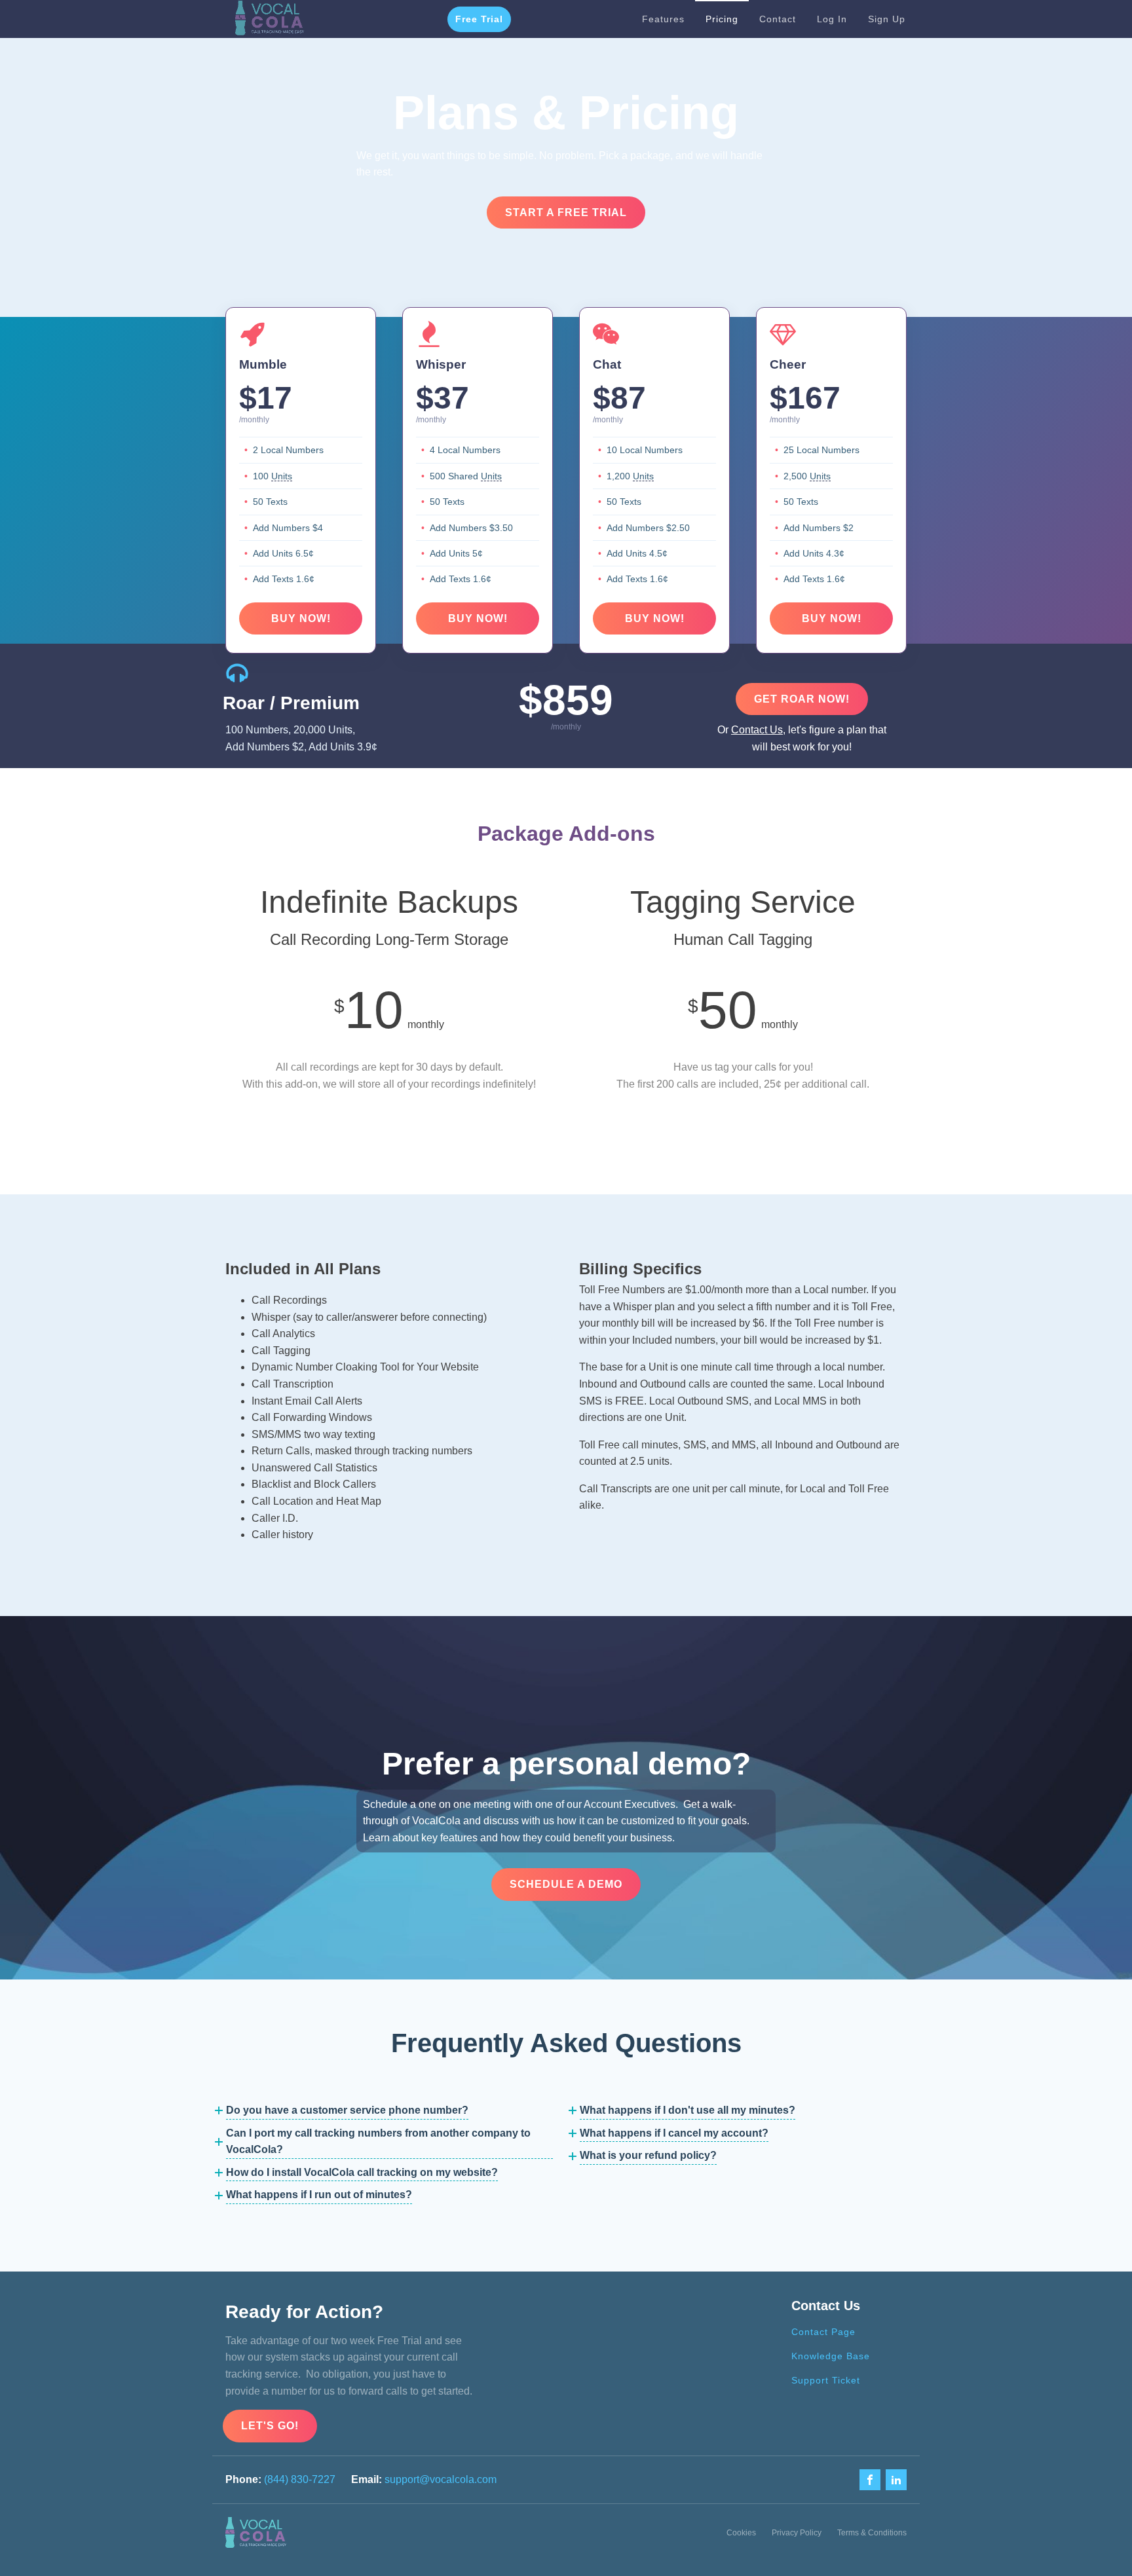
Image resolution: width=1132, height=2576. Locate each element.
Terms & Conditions (872, 2533)
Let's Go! (270, 2426)
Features (663, 19)
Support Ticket (826, 2380)
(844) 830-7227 (300, 2479)
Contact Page (823, 2332)
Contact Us (757, 730)
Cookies (741, 2533)
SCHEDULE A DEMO (566, 1884)
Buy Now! (301, 618)
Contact (778, 19)
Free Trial (479, 19)
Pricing (722, 19)
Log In (832, 19)
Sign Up (887, 19)
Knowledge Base (831, 2356)
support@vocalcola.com (441, 2479)
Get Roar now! (802, 699)
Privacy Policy (797, 2533)
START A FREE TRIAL (566, 212)
